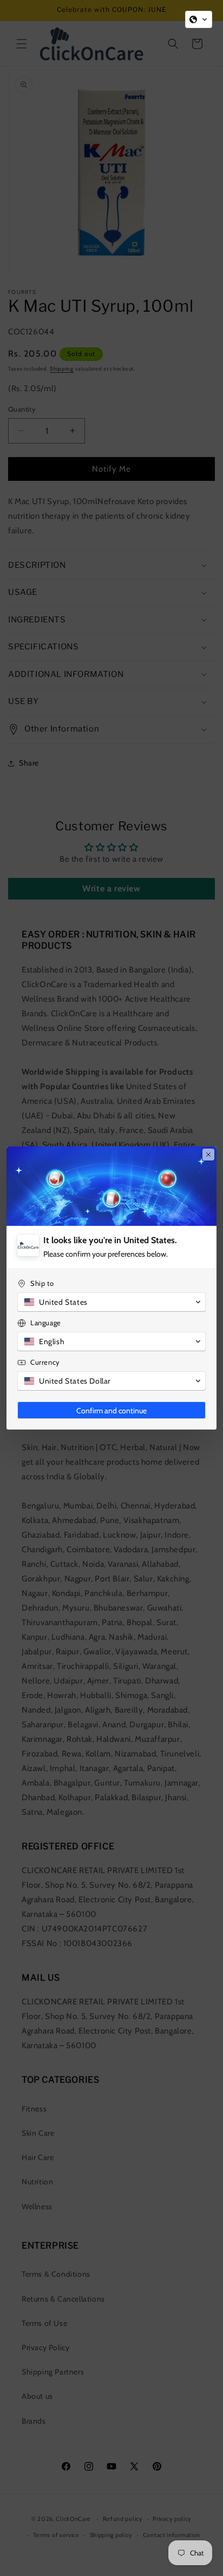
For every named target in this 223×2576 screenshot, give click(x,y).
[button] (199, 19)
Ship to (42, 1283)
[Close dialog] (208, 1155)
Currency (45, 1362)
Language (46, 1323)
